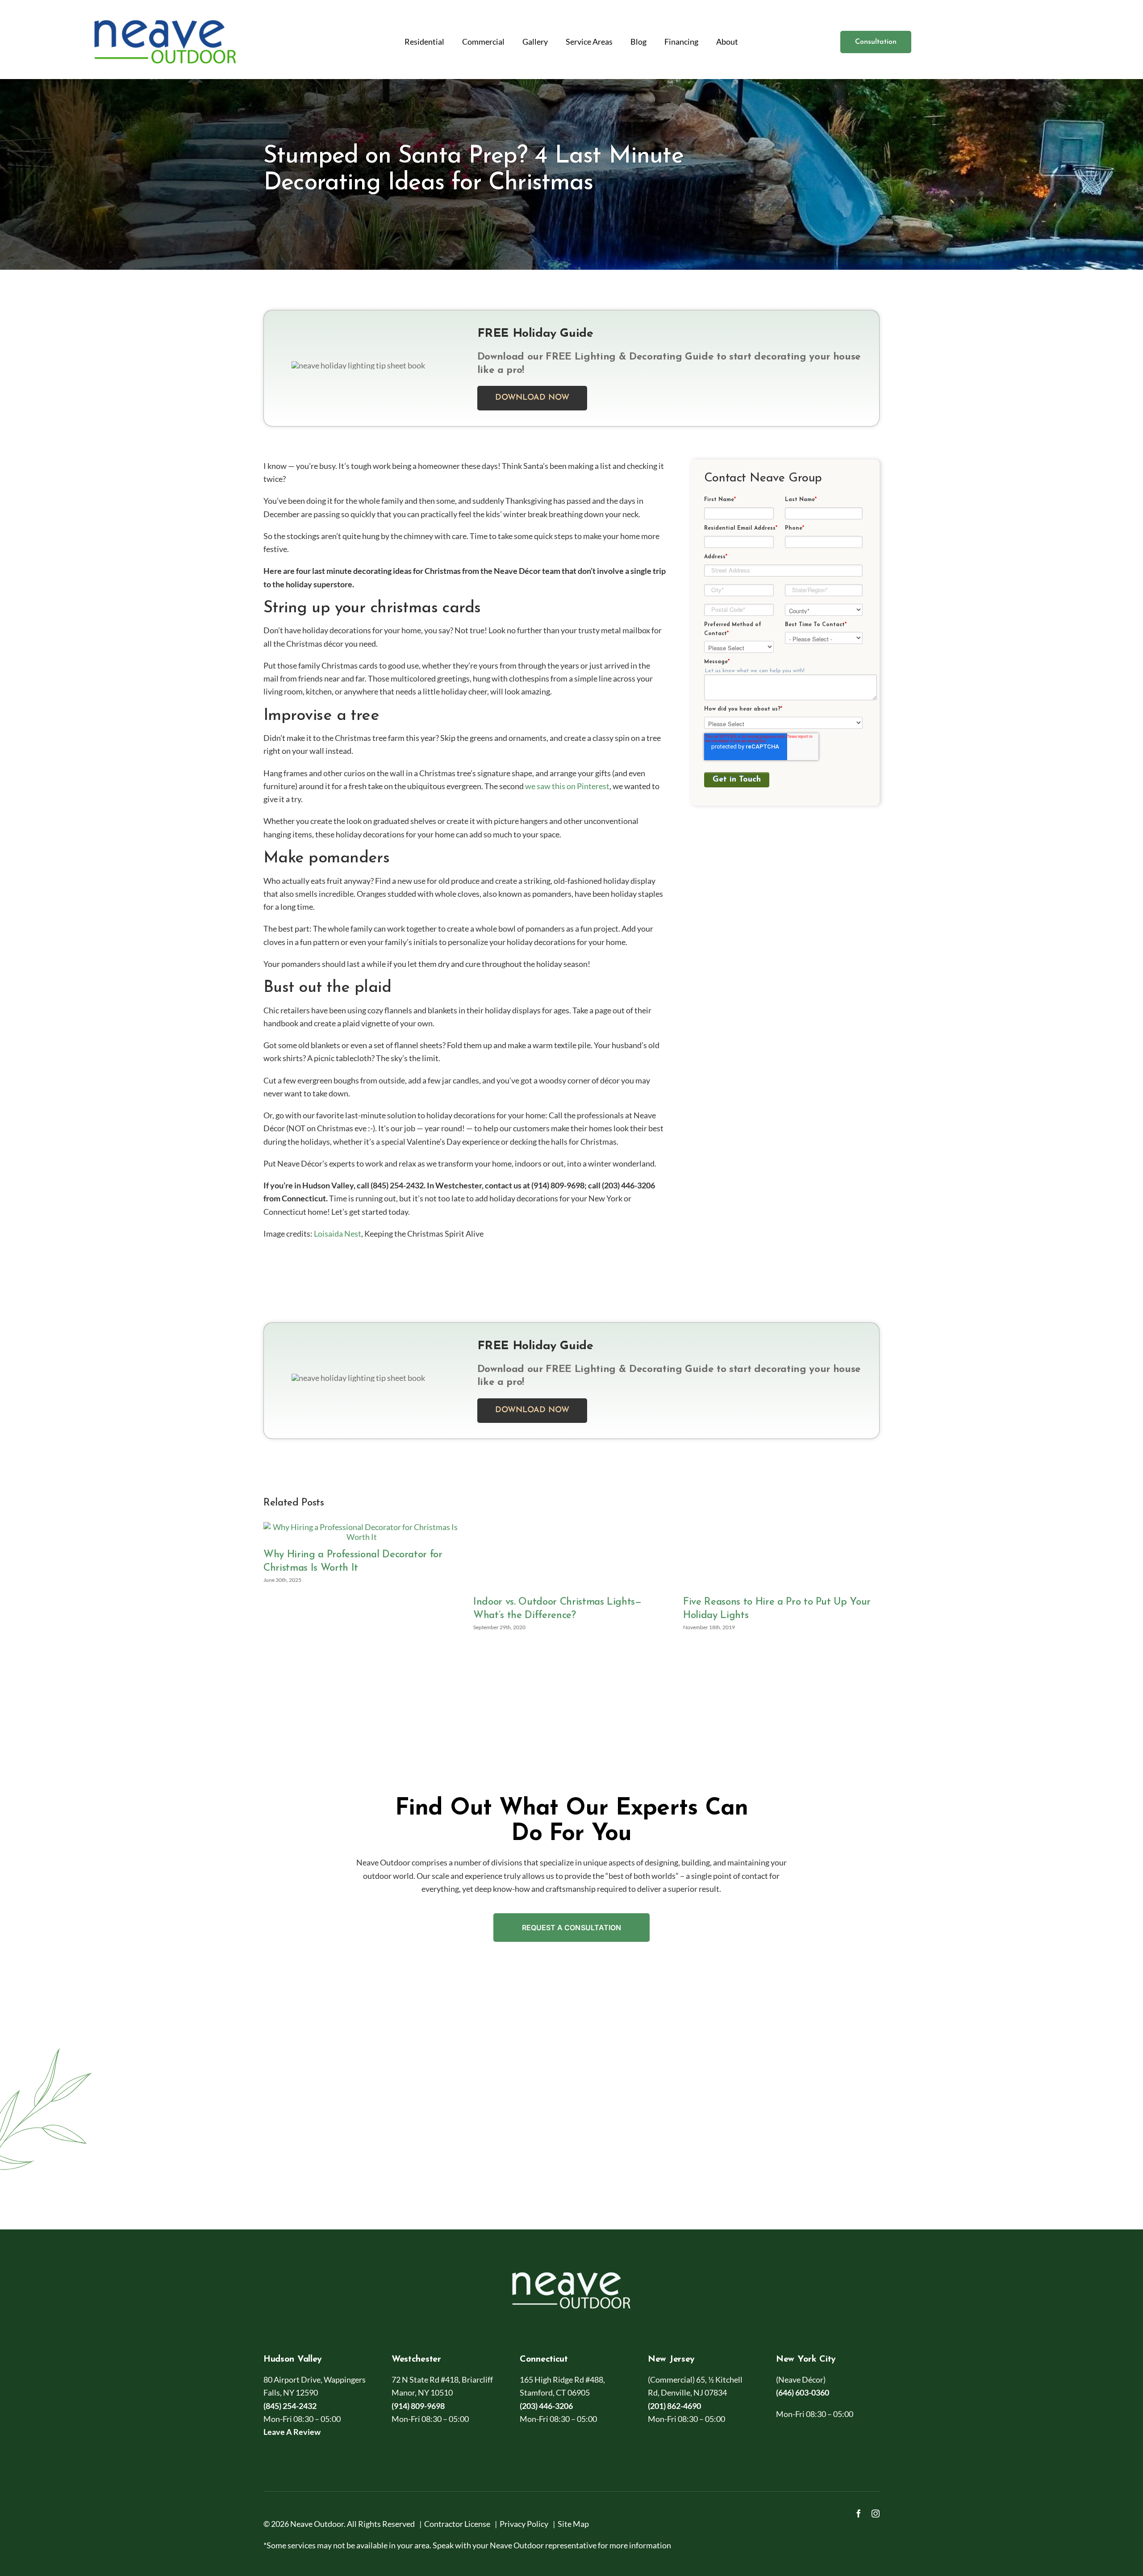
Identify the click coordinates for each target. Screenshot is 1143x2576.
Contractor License (457, 2524)
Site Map (573, 2524)
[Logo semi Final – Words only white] (571, 2267)
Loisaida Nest (338, 1234)
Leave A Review (292, 2432)
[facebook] (859, 2513)
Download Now (532, 398)
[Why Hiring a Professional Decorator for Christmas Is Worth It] (362, 1527)
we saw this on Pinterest (567, 786)
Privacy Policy (524, 2524)
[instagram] (876, 2513)
